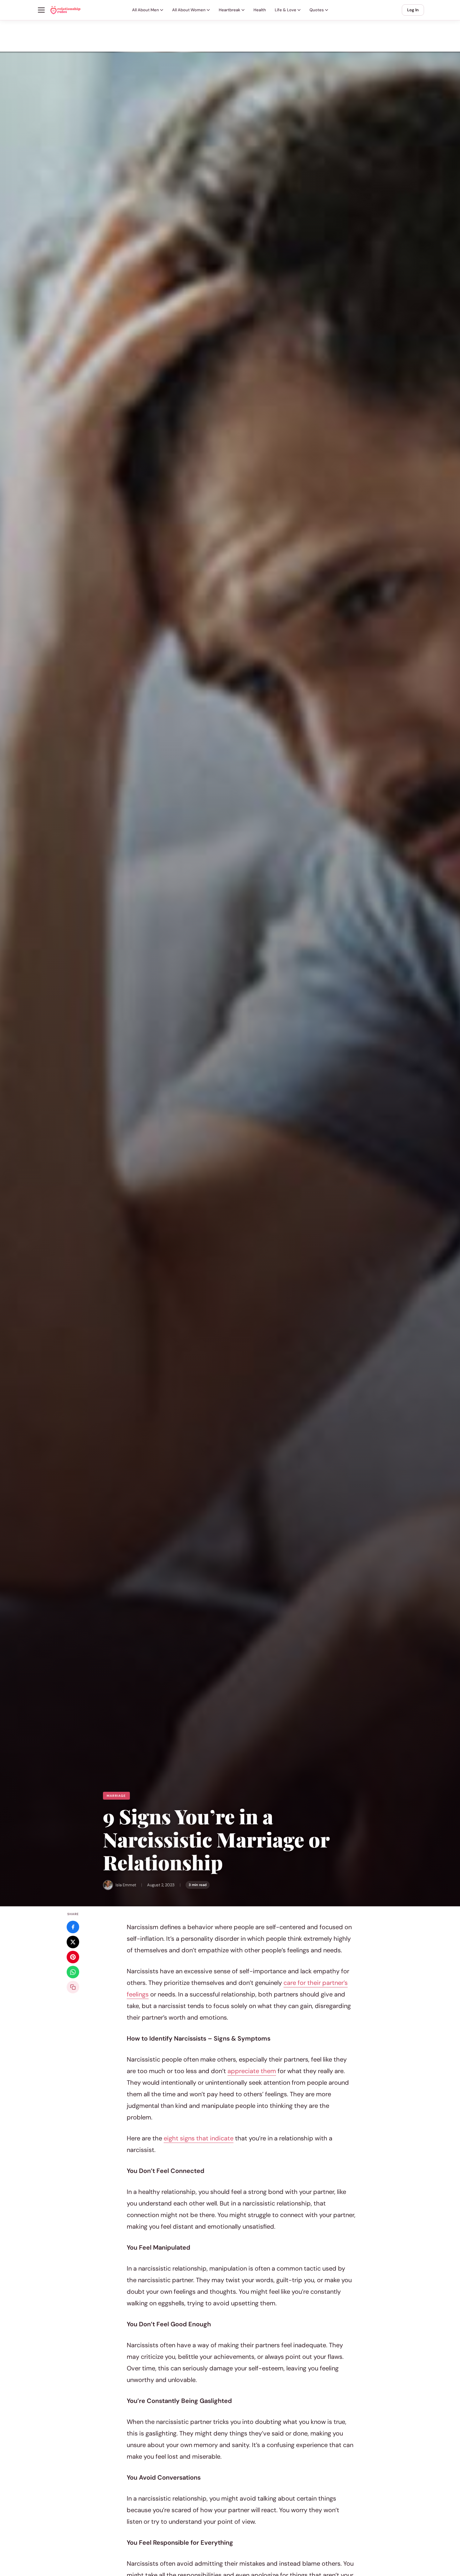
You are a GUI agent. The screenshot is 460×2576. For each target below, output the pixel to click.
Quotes (317, 10)
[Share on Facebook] (73, 1927)
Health (260, 10)
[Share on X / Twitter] (73, 1942)
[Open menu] (41, 10)
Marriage (116, 1796)
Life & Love (286, 10)
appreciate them (252, 2071)
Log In (413, 10)
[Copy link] (73, 1987)
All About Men (146, 10)
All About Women (189, 10)
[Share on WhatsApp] (73, 1972)
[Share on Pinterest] (73, 1957)
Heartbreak (230, 10)
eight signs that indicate (199, 2138)
